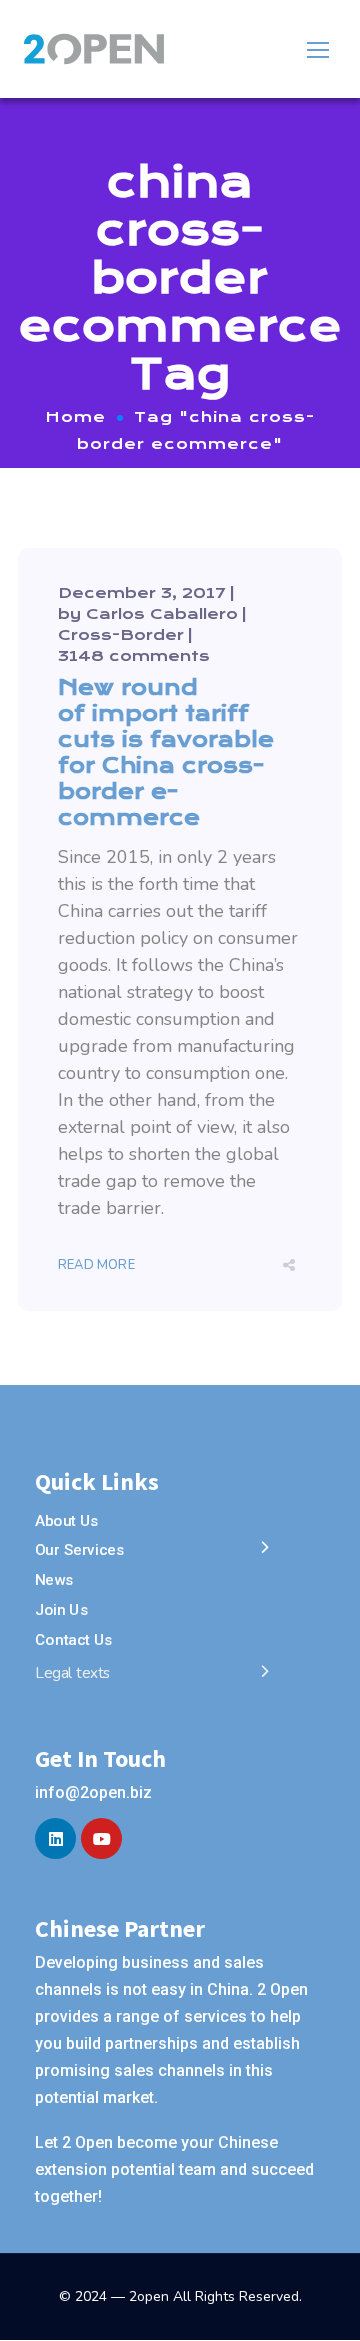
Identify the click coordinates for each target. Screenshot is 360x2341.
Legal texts (73, 1673)
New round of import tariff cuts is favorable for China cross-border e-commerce (166, 752)
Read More (96, 1265)
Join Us (61, 1610)
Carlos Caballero (162, 614)
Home (76, 417)
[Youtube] (101, 1838)
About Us (67, 1521)
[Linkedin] (55, 1838)
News (54, 1580)
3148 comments (134, 656)
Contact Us (74, 1639)
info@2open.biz (93, 1792)
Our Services (79, 1551)
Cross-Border (121, 635)
